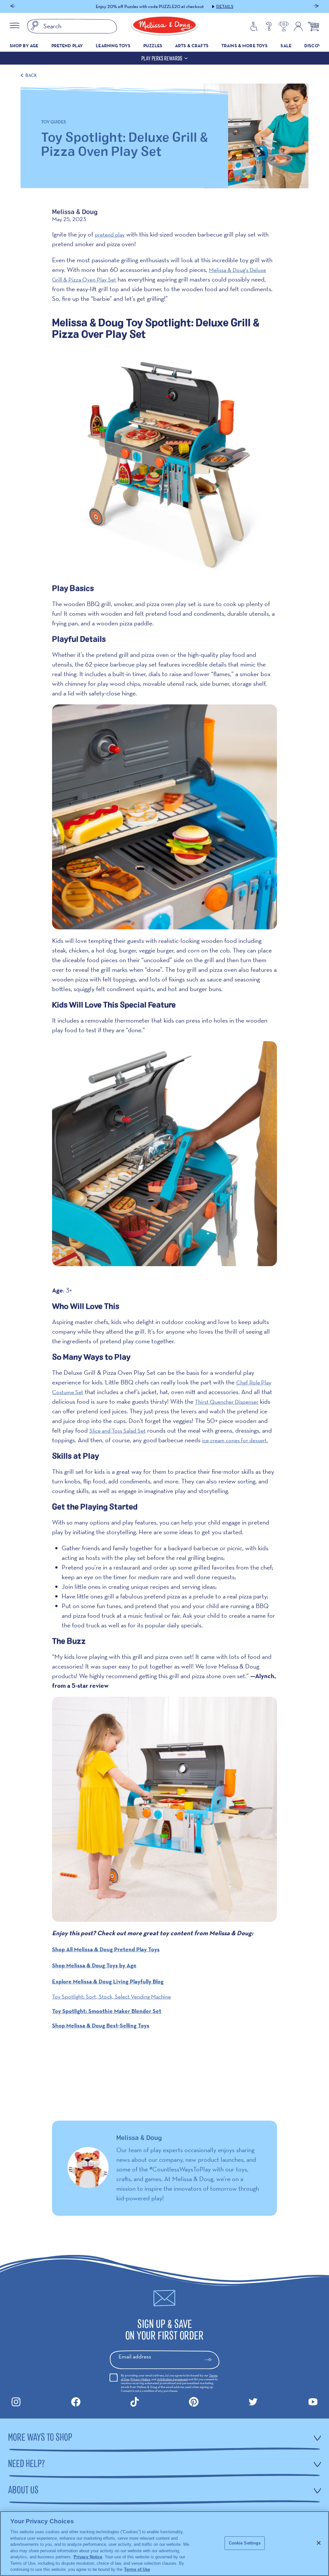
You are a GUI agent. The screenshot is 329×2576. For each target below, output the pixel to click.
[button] (13, 7)
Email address (135, 2356)
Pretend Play (67, 46)
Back (31, 75)
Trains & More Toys (245, 46)
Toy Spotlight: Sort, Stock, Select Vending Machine (111, 1996)
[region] (164, 2544)
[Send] (211, 2360)
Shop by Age (24, 46)
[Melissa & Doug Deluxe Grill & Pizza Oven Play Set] (164, 817)
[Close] (319, 2543)
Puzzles (153, 46)
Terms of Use (137, 2569)
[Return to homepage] (164, 26)
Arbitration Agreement (172, 2379)
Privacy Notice (140, 2379)
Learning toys (113, 46)
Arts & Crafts (192, 46)
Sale (286, 46)
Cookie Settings (245, 2543)
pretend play (110, 234)
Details (203, 6)
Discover (315, 46)
